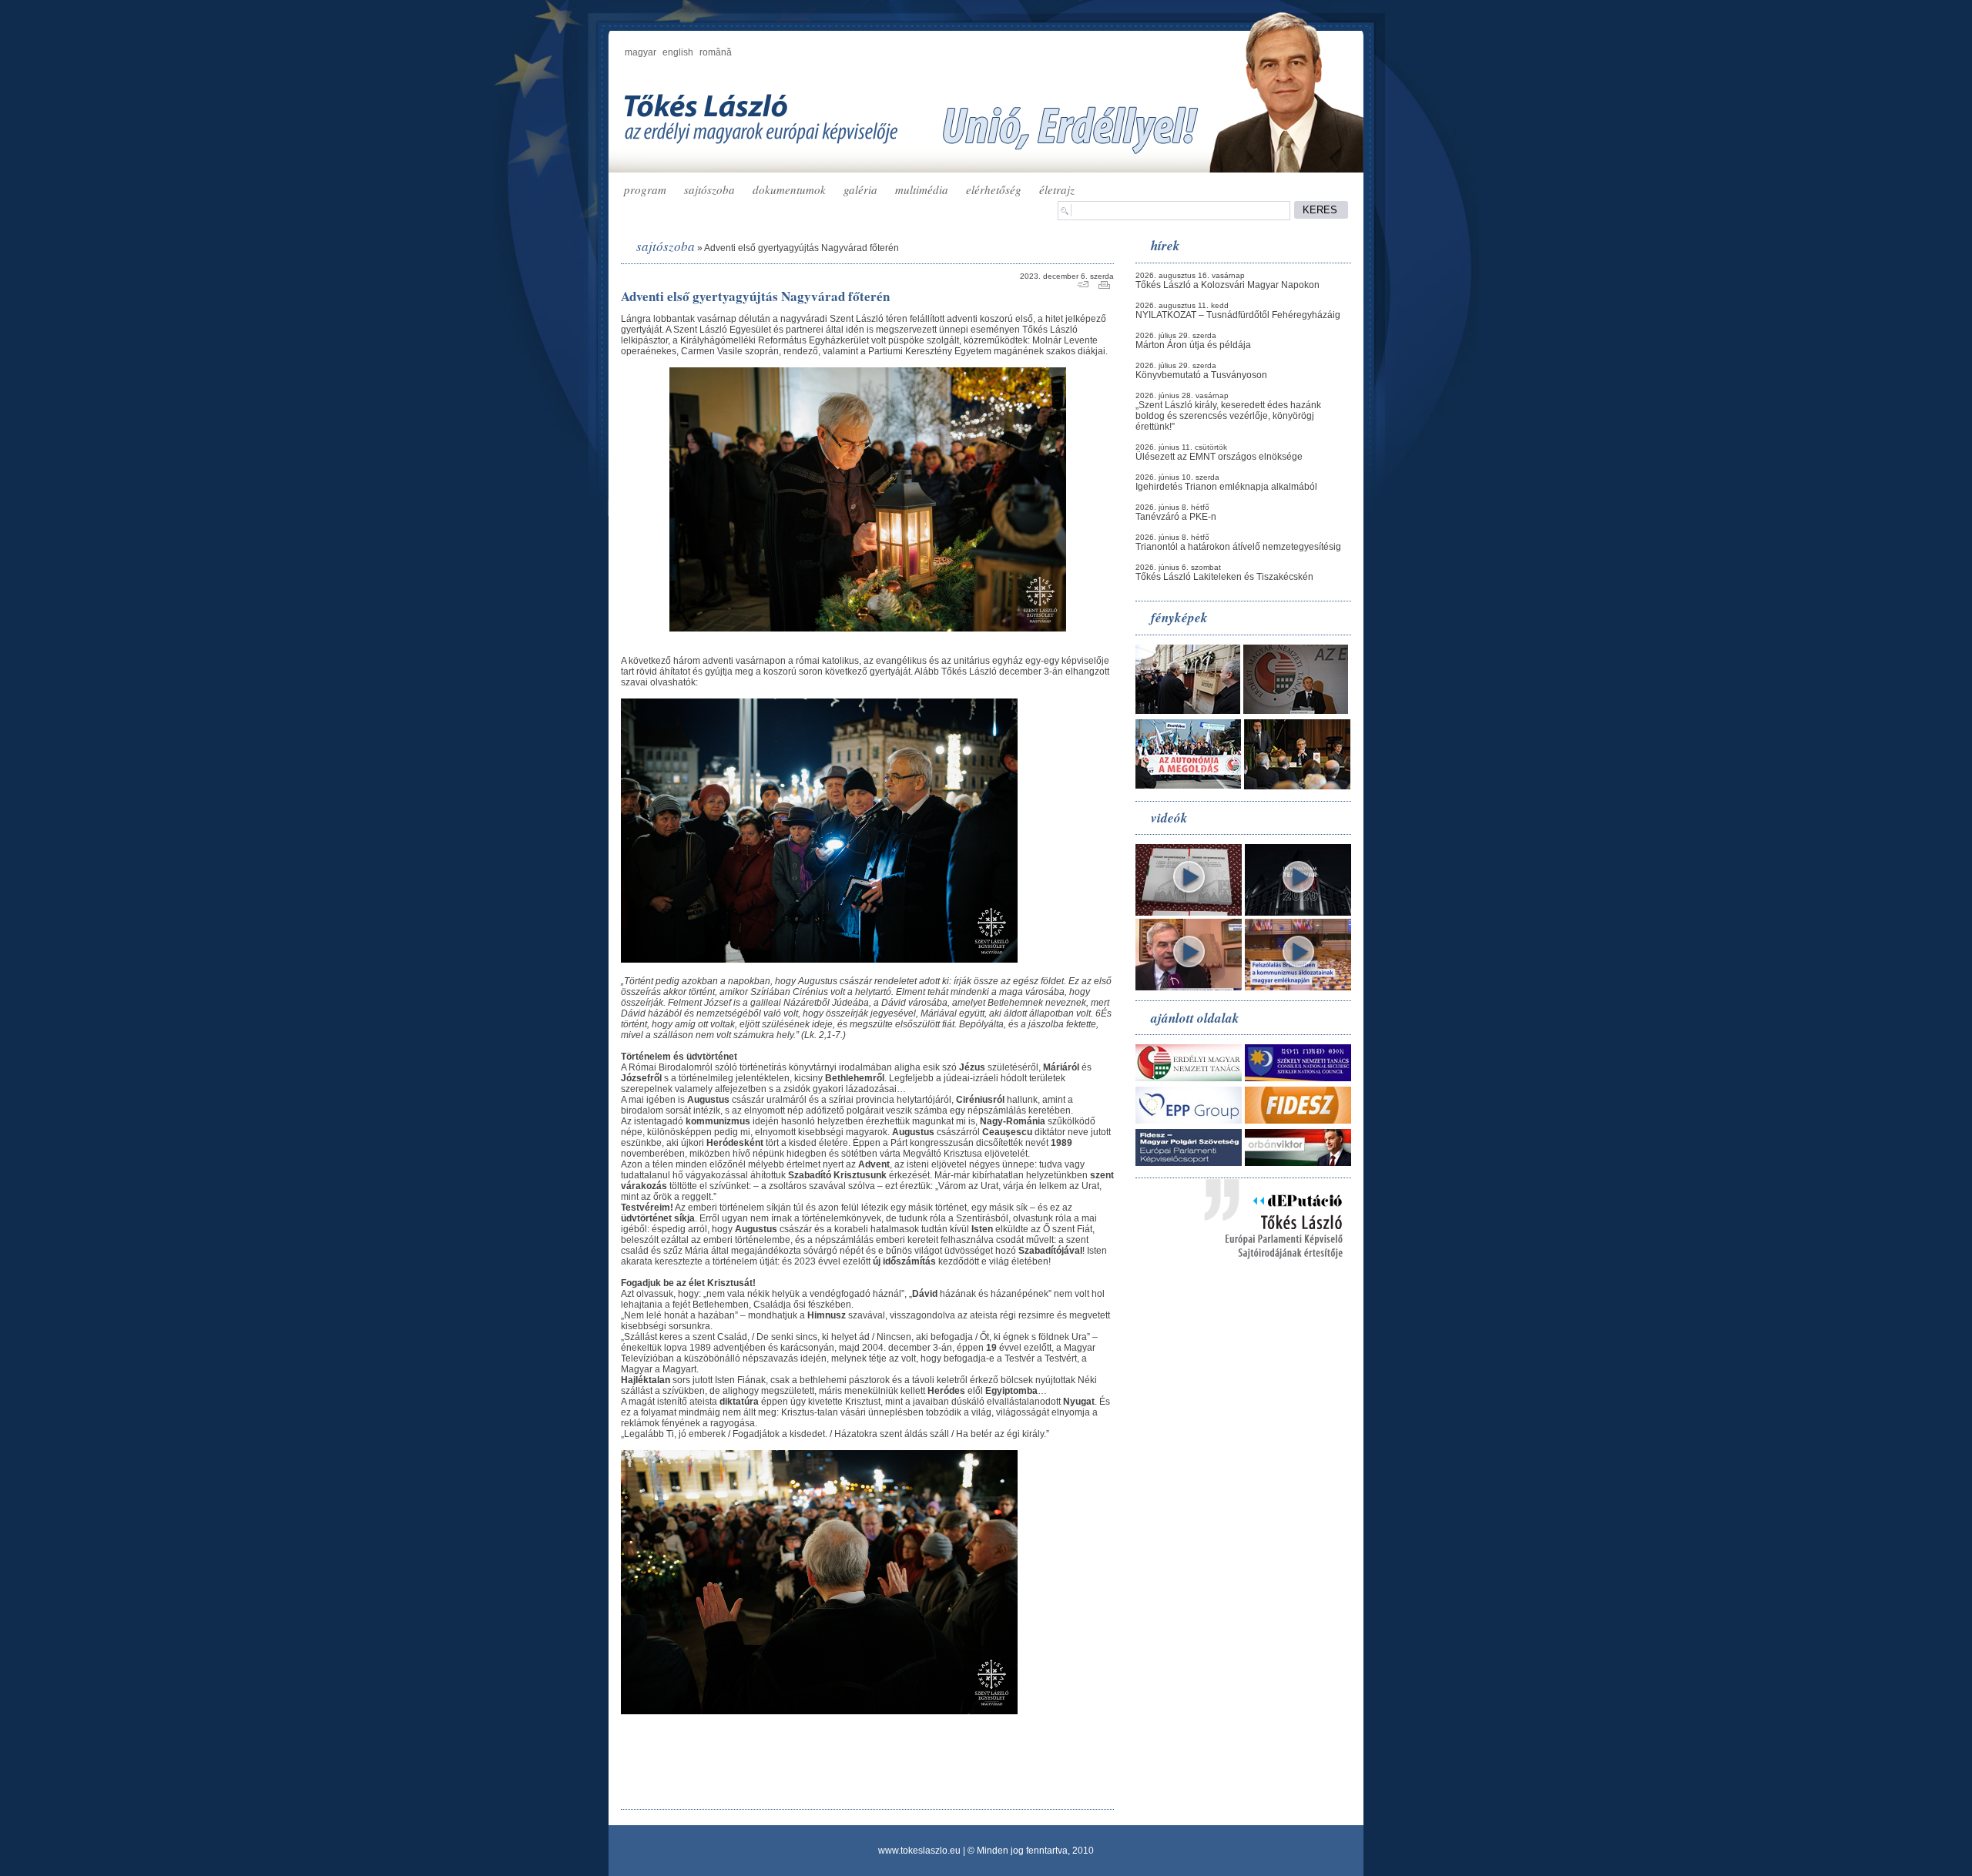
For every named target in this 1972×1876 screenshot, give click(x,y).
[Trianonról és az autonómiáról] (1189, 913)
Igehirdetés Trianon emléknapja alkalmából (1226, 487)
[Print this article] (1104, 286)
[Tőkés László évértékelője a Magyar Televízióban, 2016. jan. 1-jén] (1189, 987)
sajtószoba (709, 189)
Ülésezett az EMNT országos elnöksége (1219, 457)
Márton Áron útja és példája (1193, 345)
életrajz (1057, 189)
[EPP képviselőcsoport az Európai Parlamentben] (1189, 1121)
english (678, 52)
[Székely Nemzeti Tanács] (1298, 1078)
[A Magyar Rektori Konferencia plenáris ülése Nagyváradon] (1297, 786)
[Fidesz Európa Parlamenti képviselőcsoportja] (1189, 1163)
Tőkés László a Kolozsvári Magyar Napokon (1227, 285)
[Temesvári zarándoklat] (1188, 711)
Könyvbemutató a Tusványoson (1201, 375)
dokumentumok (789, 189)
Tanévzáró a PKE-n (1176, 517)
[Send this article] (1083, 286)
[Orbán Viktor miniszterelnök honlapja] (1298, 1163)
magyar (641, 52)
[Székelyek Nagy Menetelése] (1188, 786)
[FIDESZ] (1298, 1121)
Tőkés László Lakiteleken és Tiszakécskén (1224, 577)
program (645, 189)
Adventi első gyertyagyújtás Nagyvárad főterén (802, 248)
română (716, 52)
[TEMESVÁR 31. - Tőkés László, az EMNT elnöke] (1298, 913)
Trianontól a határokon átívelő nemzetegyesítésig (1238, 547)
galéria (860, 189)
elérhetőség (994, 189)
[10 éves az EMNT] (1296, 711)
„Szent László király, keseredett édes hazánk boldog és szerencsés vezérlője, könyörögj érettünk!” (1228, 416)
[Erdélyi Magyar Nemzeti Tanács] (1189, 1078)
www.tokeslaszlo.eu (919, 1851)
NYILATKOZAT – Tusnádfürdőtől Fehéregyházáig (1238, 315)
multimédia (922, 189)
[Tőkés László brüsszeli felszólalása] (1298, 987)
